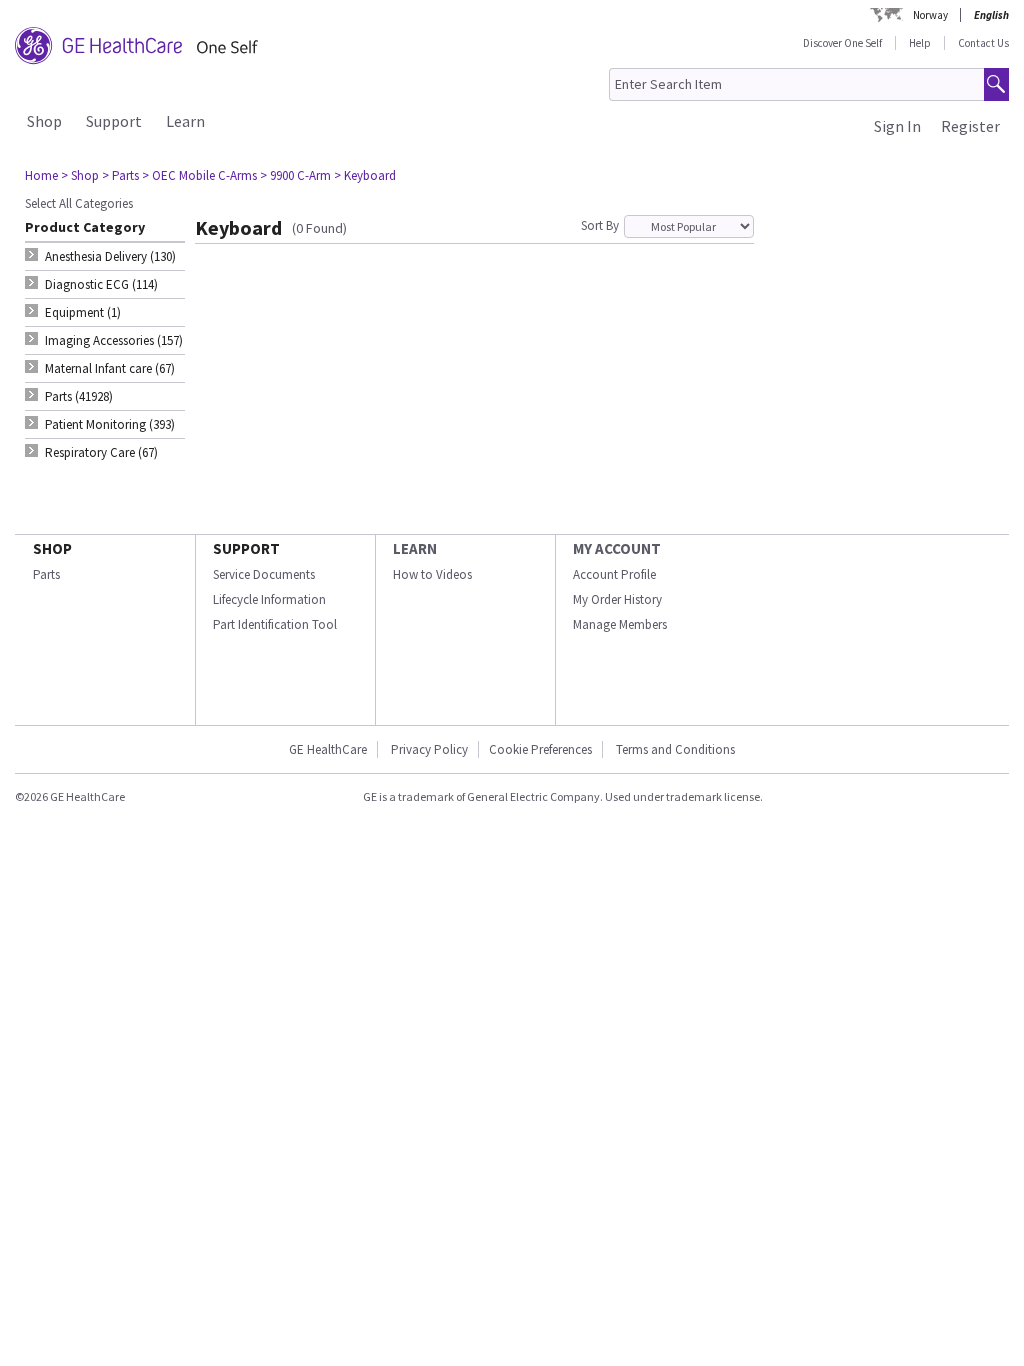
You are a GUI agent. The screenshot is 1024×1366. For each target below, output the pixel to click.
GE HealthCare (328, 749)
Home (41, 175)
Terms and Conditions (675, 749)
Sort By (600, 225)
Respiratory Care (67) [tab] (101, 452)
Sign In (897, 126)
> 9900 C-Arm (295, 175)
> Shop (80, 175)
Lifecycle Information (269, 599)
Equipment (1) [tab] (83, 312)
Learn (185, 121)
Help (920, 43)
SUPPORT (246, 548)
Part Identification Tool (275, 624)
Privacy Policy (428, 749)
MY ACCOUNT (617, 548)
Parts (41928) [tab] (79, 396)
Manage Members (620, 624)
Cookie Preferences (540, 749)
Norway (930, 15)
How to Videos (432, 574)
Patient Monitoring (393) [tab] (110, 424)
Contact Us (983, 43)
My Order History (617, 599)
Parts (46, 574)
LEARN (415, 548)
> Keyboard (365, 175)
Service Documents (264, 574)
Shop (44, 121)
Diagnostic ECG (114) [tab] (101, 284)
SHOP (52, 548)
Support (114, 121)
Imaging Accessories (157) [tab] (114, 340)
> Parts (120, 175)
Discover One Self (842, 43)
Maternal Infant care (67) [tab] (110, 368)
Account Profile (614, 574)
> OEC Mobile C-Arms (199, 175)
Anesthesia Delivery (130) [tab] (110, 256)
